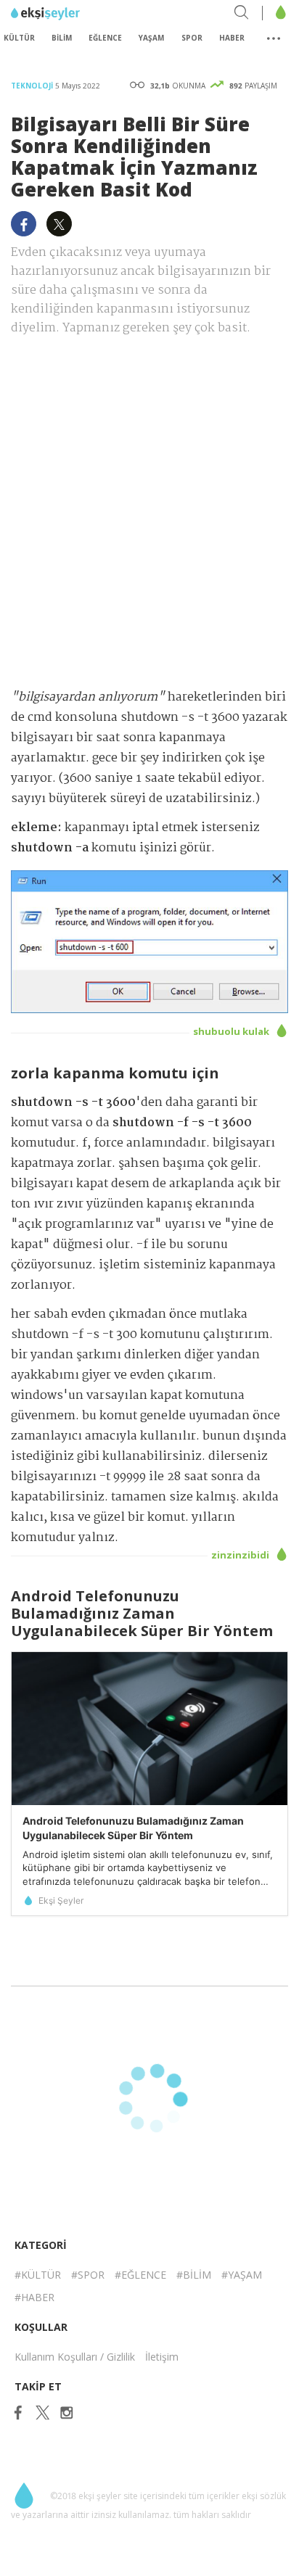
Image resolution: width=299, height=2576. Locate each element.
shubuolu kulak (232, 1031)
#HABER (34, 2297)
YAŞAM (151, 38)
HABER (232, 38)
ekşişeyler (76, 14)
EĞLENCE (105, 38)
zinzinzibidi (241, 1555)
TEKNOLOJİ (33, 86)
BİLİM (62, 38)
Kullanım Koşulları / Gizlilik (75, 2357)
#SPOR (88, 2275)
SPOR (192, 38)
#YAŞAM (242, 2275)
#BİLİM (194, 2275)
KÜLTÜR (19, 38)
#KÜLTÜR (38, 2275)
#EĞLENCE (140, 2275)
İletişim (162, 2357)
